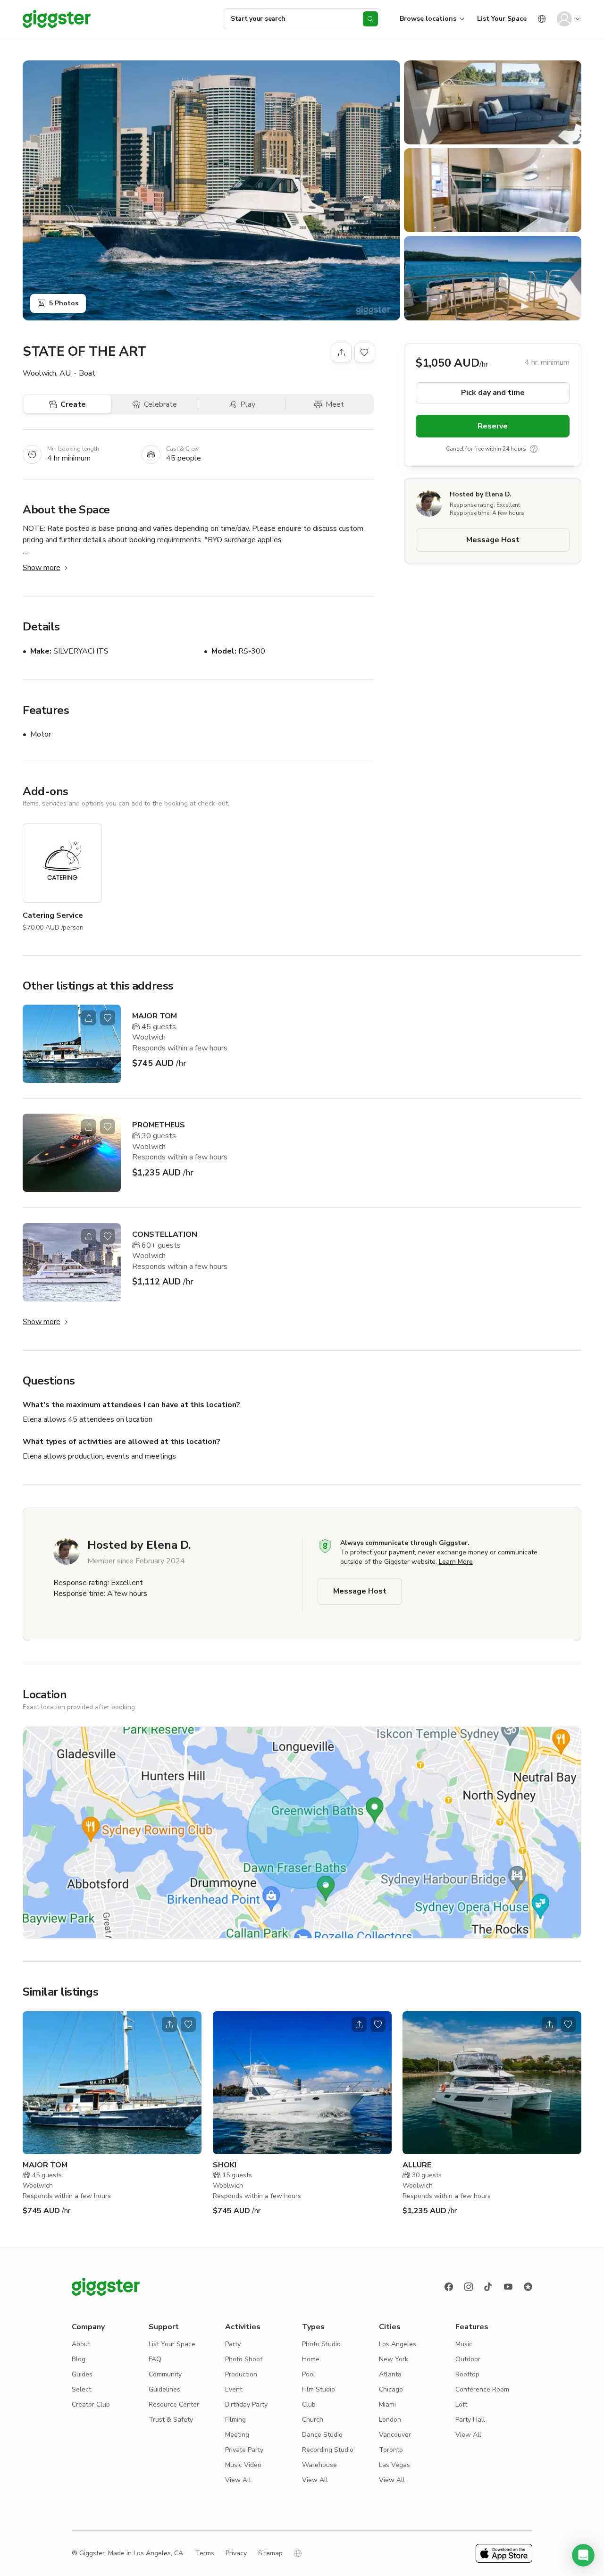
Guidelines (164, 2389)
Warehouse (319, 2465)
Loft (461, 2404)
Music (464, 2344)
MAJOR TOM (155, 1016)
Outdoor (468, 2359)
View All (238, 2480)
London (390, 2420)
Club (309, 2404)
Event (234, 2389)
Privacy (236, 2553)
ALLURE (417, 2165)
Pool (309, 2374)
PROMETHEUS (159, 1125)
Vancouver (395, 2435)
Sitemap (270, 2553)
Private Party (244, 2450)
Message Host (493, 540)
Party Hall (470, 2420)
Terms (205, 2553)
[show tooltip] (534, 449)
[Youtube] (508, 2287)
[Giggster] (57, 19)
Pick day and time (493, 393)
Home (311, 2359)
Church (313, 2420)
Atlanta (390, 2374)
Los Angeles (398, 2344)
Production (241, 2374)
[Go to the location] (72, 1044)
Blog (79, 2359)
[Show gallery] (211, 190)
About (81, 2344)
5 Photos (64, 303)
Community (165, 2374)
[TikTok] (488, 2287)
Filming (235, 2420)
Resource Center (174, 2404)
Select (81, 2389)
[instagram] (469, 2287)
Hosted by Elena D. (481, 494)
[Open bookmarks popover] (364, 352)
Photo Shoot (244, 2359)
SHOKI (225, 2165)
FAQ (155, 2359)
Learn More (456, 1562)
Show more (42, 568)
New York (394, 2359)
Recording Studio (328, 2450)
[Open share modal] (89, 1018)
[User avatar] (564, 19)
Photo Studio (321, 2344)
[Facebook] (449, 2287)
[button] (583, 2555)
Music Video (243, 2465)
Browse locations (428, 19)
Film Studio (319, 2389)
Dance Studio (322, 2435)
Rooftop (467, 2374)
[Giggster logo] (106, 2287)
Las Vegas (394, 2465)
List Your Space (502, 19)
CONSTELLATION (165, 1234)
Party (233, 2344)
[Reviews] (528, 2287)
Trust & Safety (171, 2420)
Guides (82, 2374)
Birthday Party (246, 2404)
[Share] (342, 352)
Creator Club (91, 2404)
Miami (387, 2404)
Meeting (237, 2435)
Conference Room (482, 2389)
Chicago (391, 2389)
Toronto (391, 2450)
